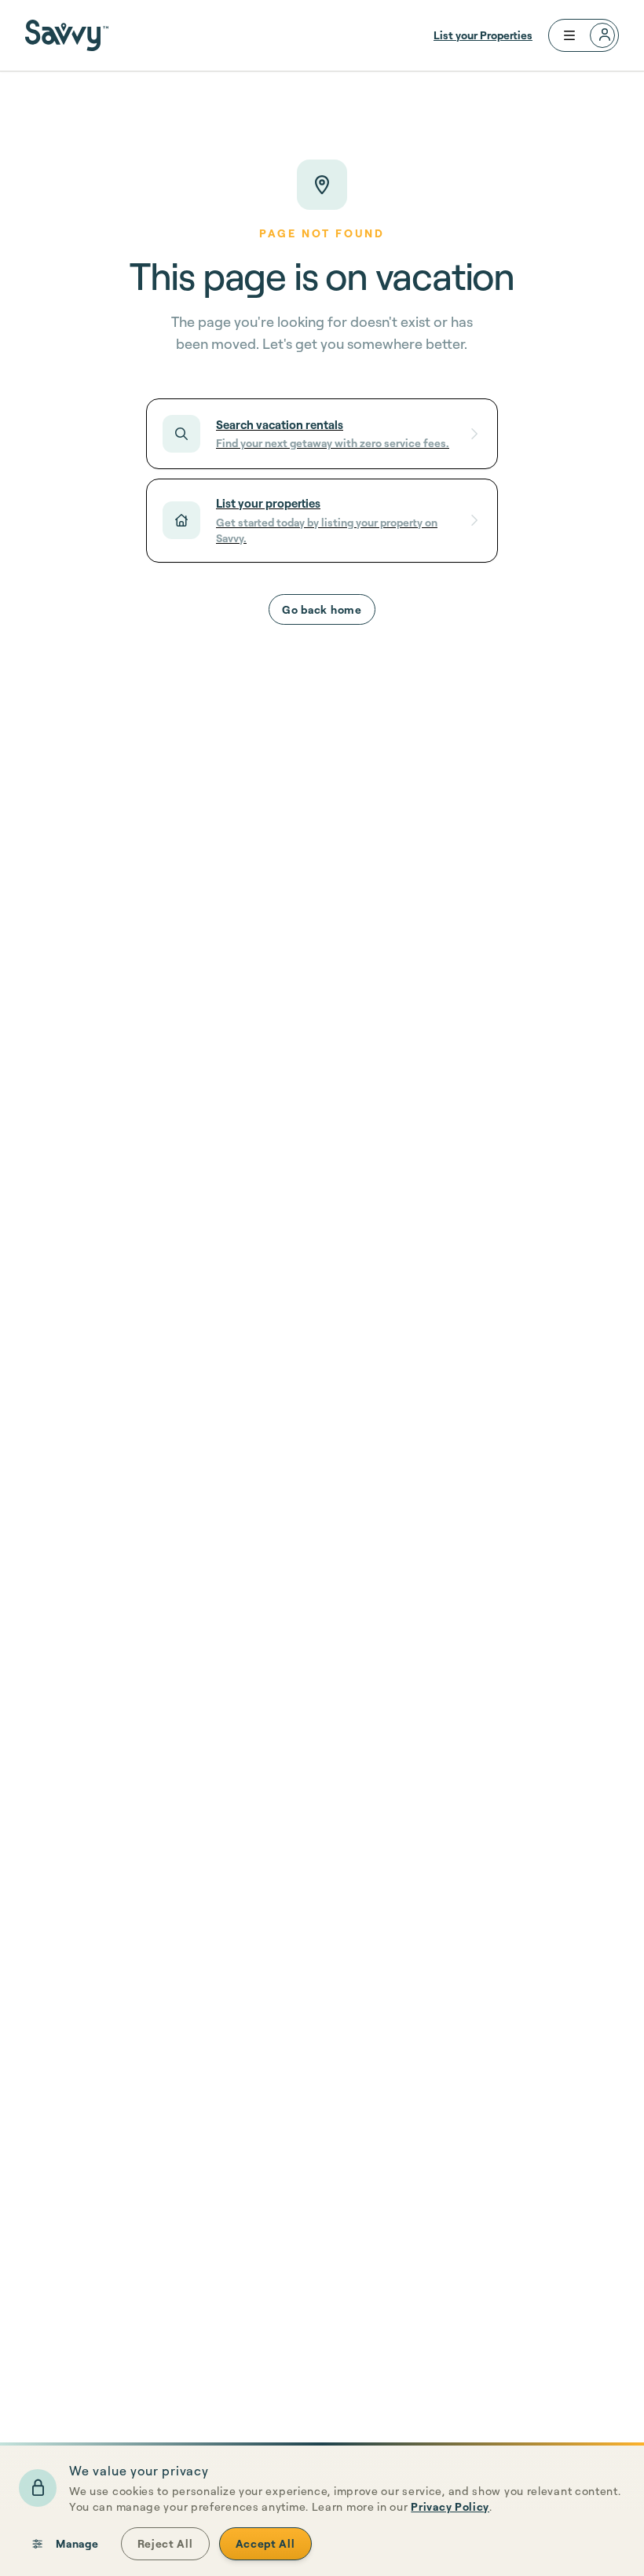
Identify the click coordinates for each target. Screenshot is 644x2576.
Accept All (265, 2543)
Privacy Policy (450, 2506)
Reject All (165, 2543)
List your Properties (483, 35)
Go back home (322, 609)
